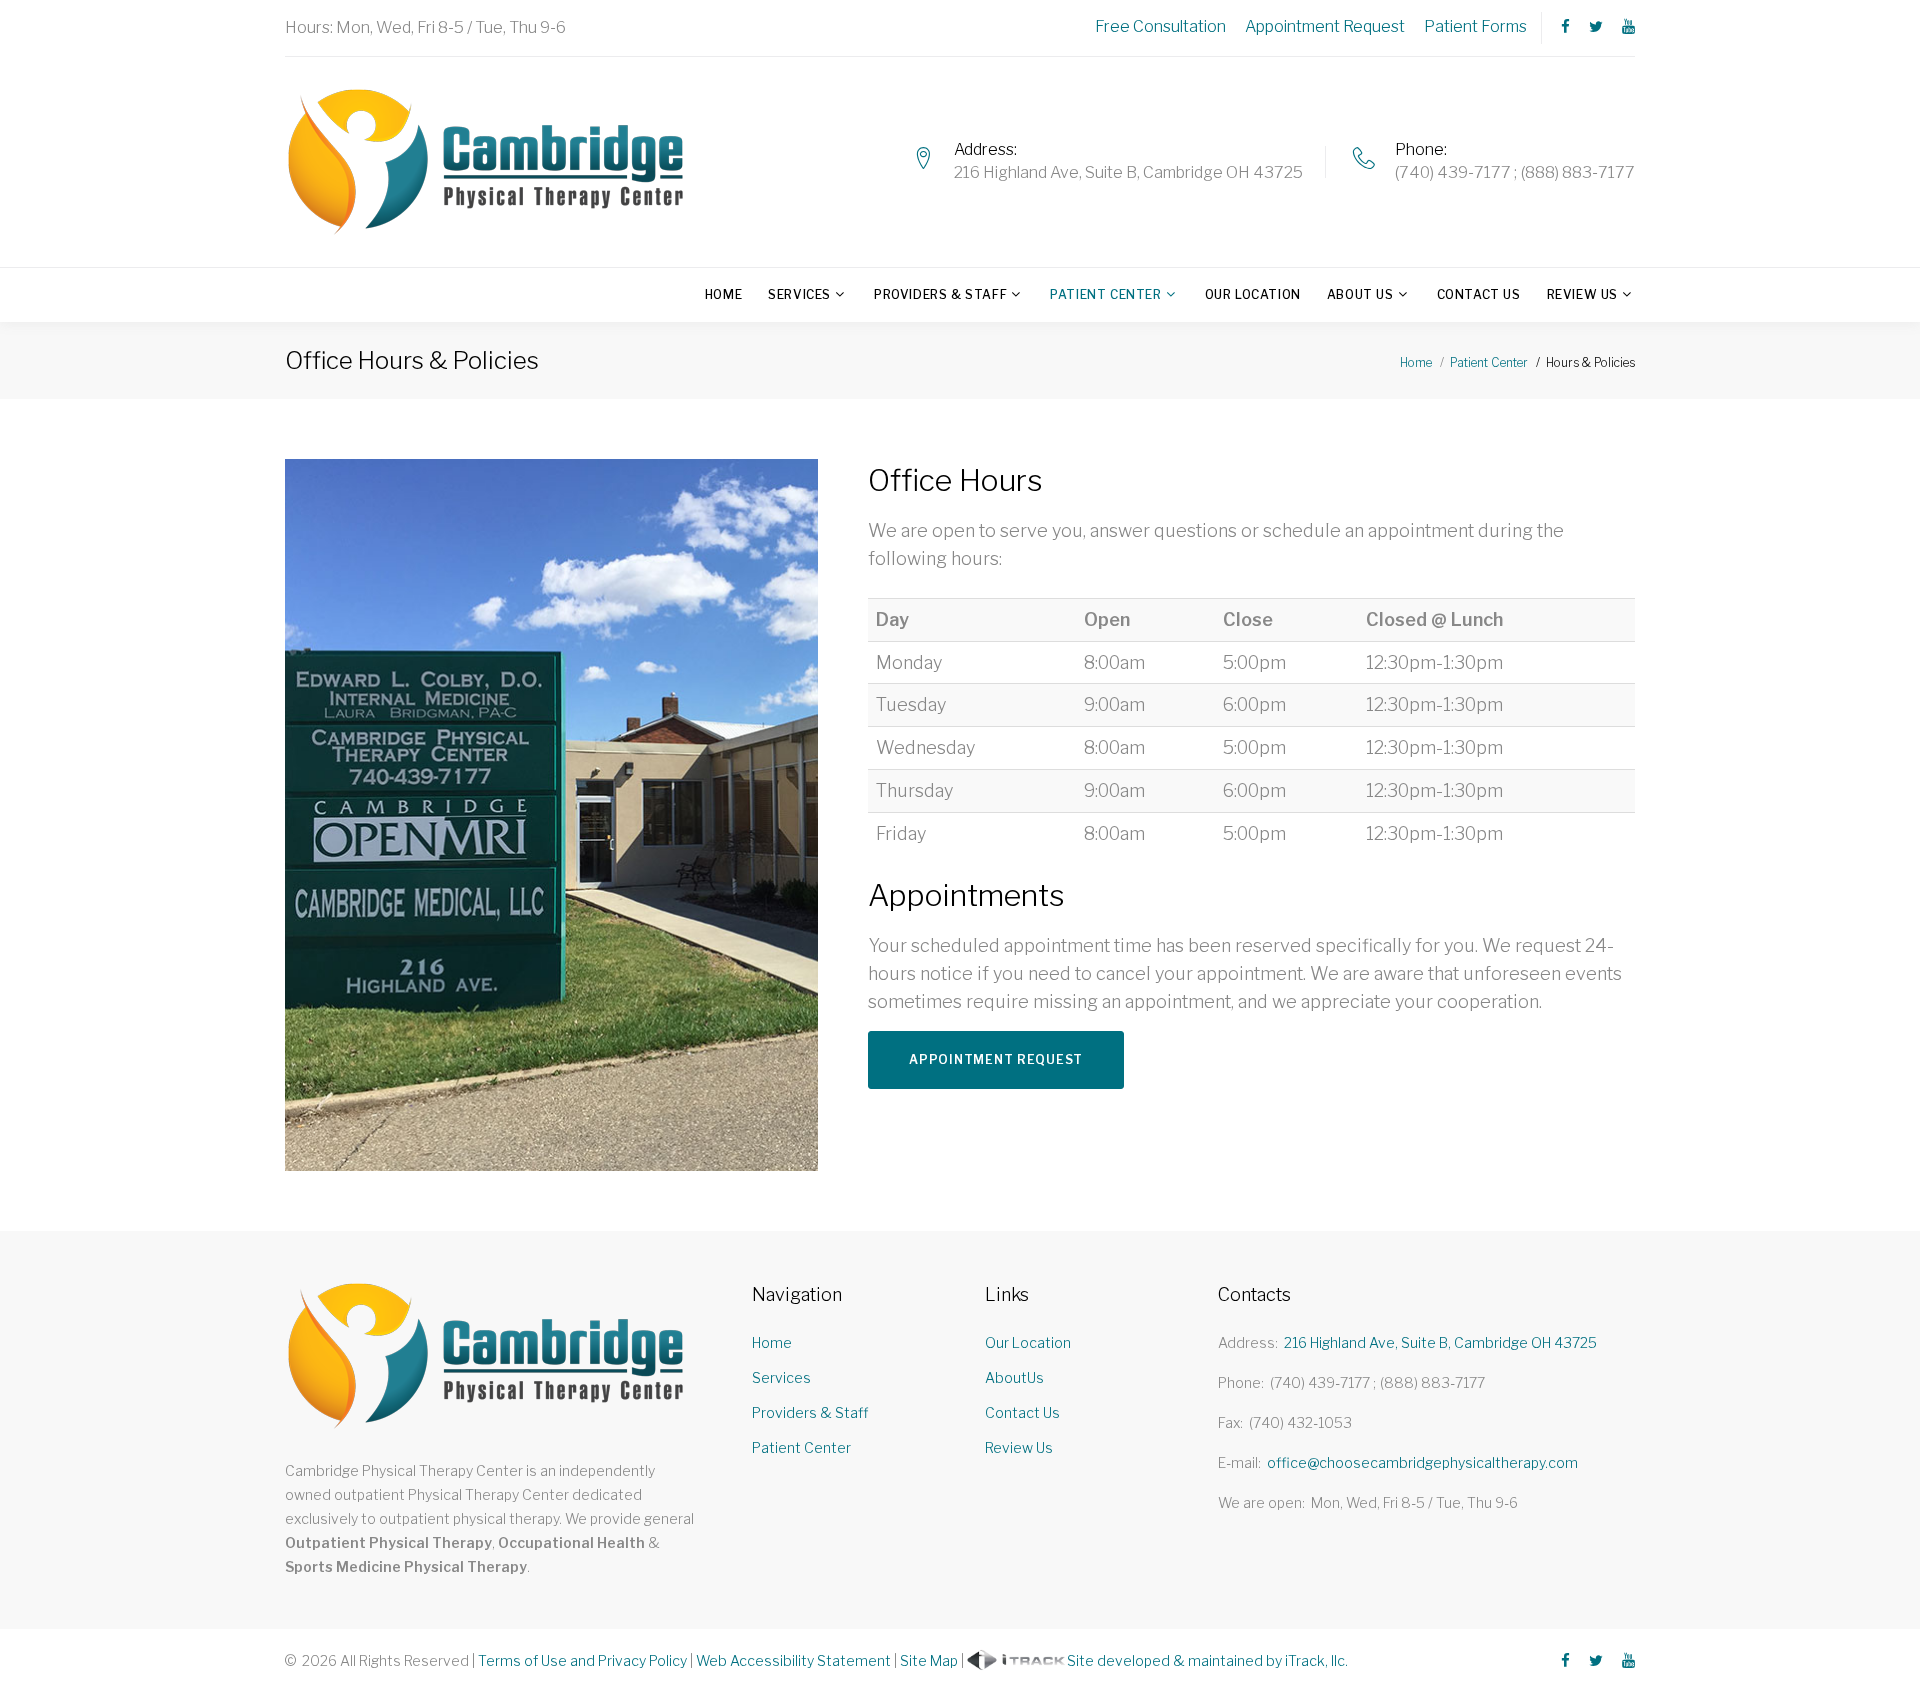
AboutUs (1014, 1377)
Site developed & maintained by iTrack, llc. (1207, 1660)
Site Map (929, 1660)
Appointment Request (1325, 26)
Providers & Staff (940, 294)
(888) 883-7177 (1578, 172)
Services (799, 294)
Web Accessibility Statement (793, 1660)
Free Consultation (1160, 26)
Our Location (1253, 294)
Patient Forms (1475, 26)
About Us (1360, 294)
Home (723, 294)
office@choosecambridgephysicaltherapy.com (1422, 1462)
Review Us (1582, 294)
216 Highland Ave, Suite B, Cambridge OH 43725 (1128, 172)
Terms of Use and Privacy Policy (582, 1660)
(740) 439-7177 (1453, 172)
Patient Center (1105, 294)
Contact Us (1479, 294)
